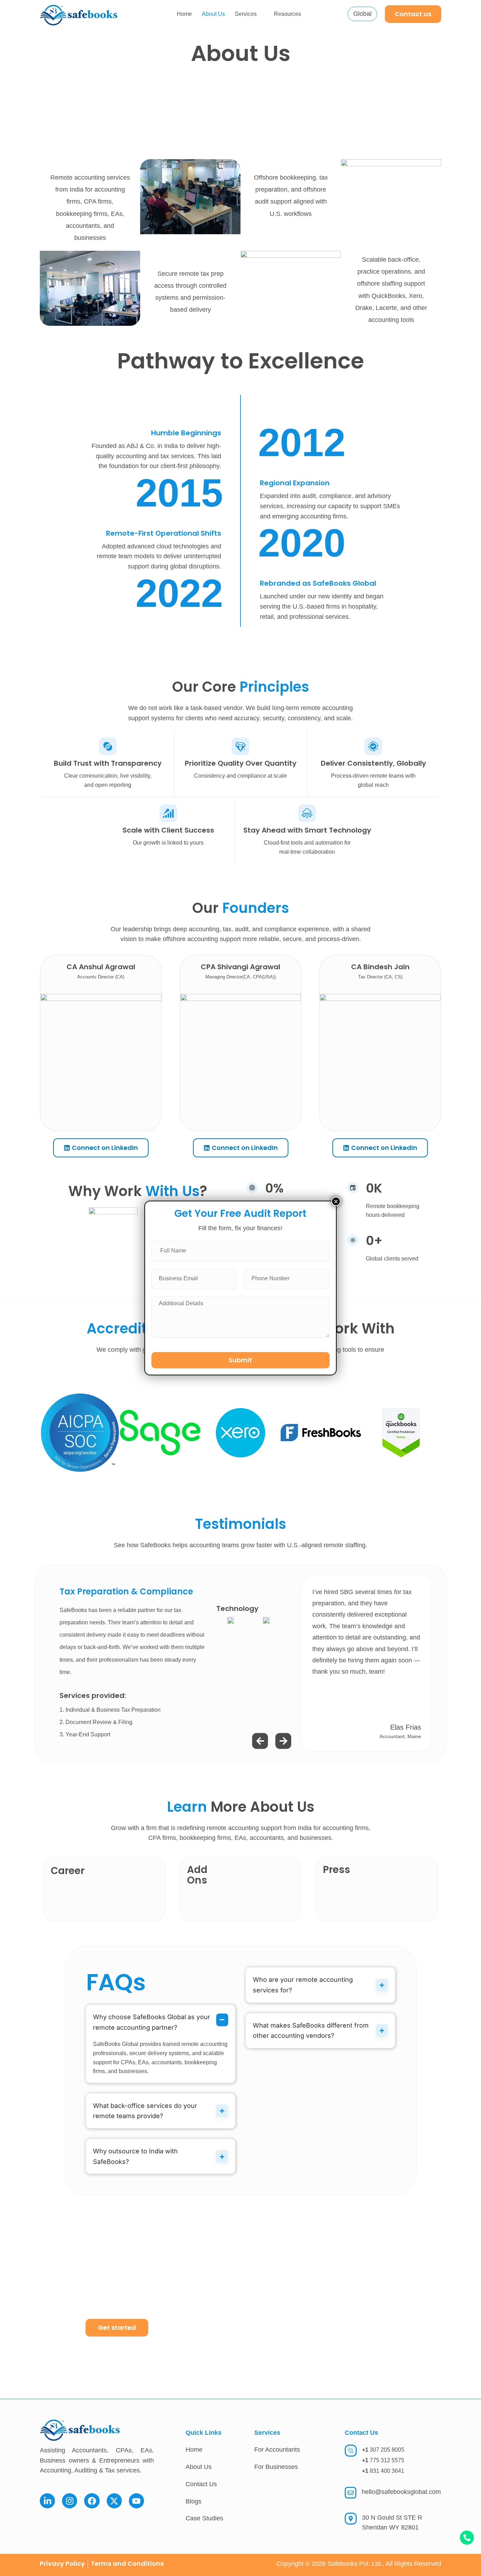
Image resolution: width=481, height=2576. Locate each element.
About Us (213, 14)
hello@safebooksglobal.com (401, 2492)
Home (184, 14)
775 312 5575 (383, 2460)
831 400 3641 (383, 2471)
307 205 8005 (383, 2450)
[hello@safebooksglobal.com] (351, 2493)
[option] (241, 1663)
